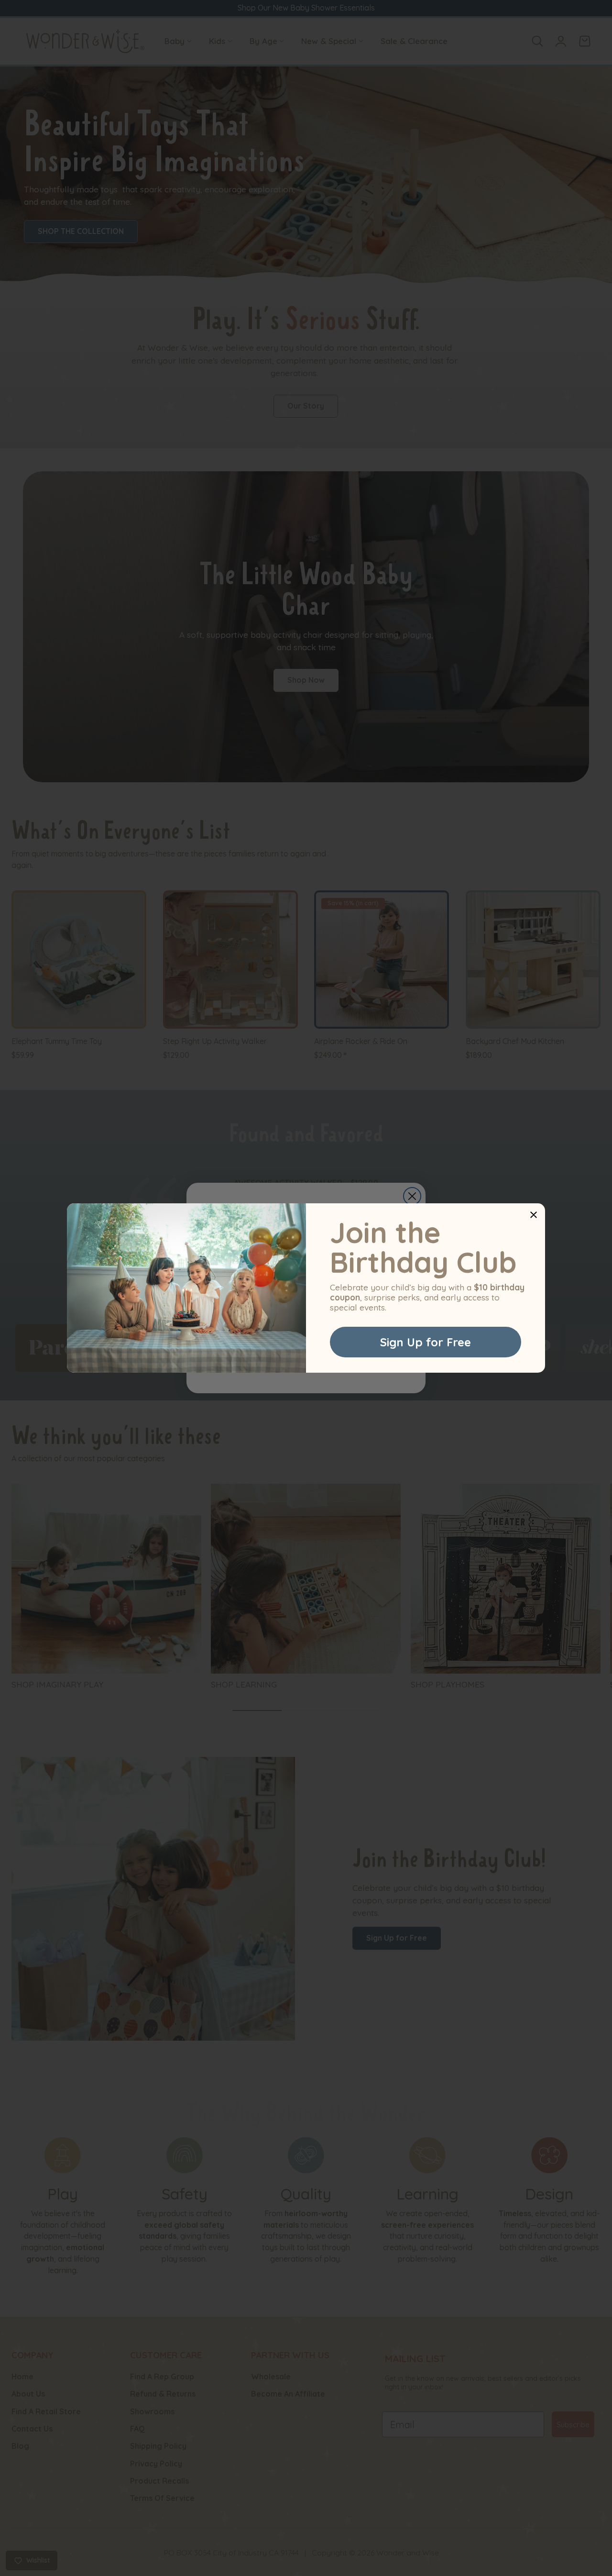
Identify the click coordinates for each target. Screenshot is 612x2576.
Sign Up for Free (426, 1342)
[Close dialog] (534, 1215)
